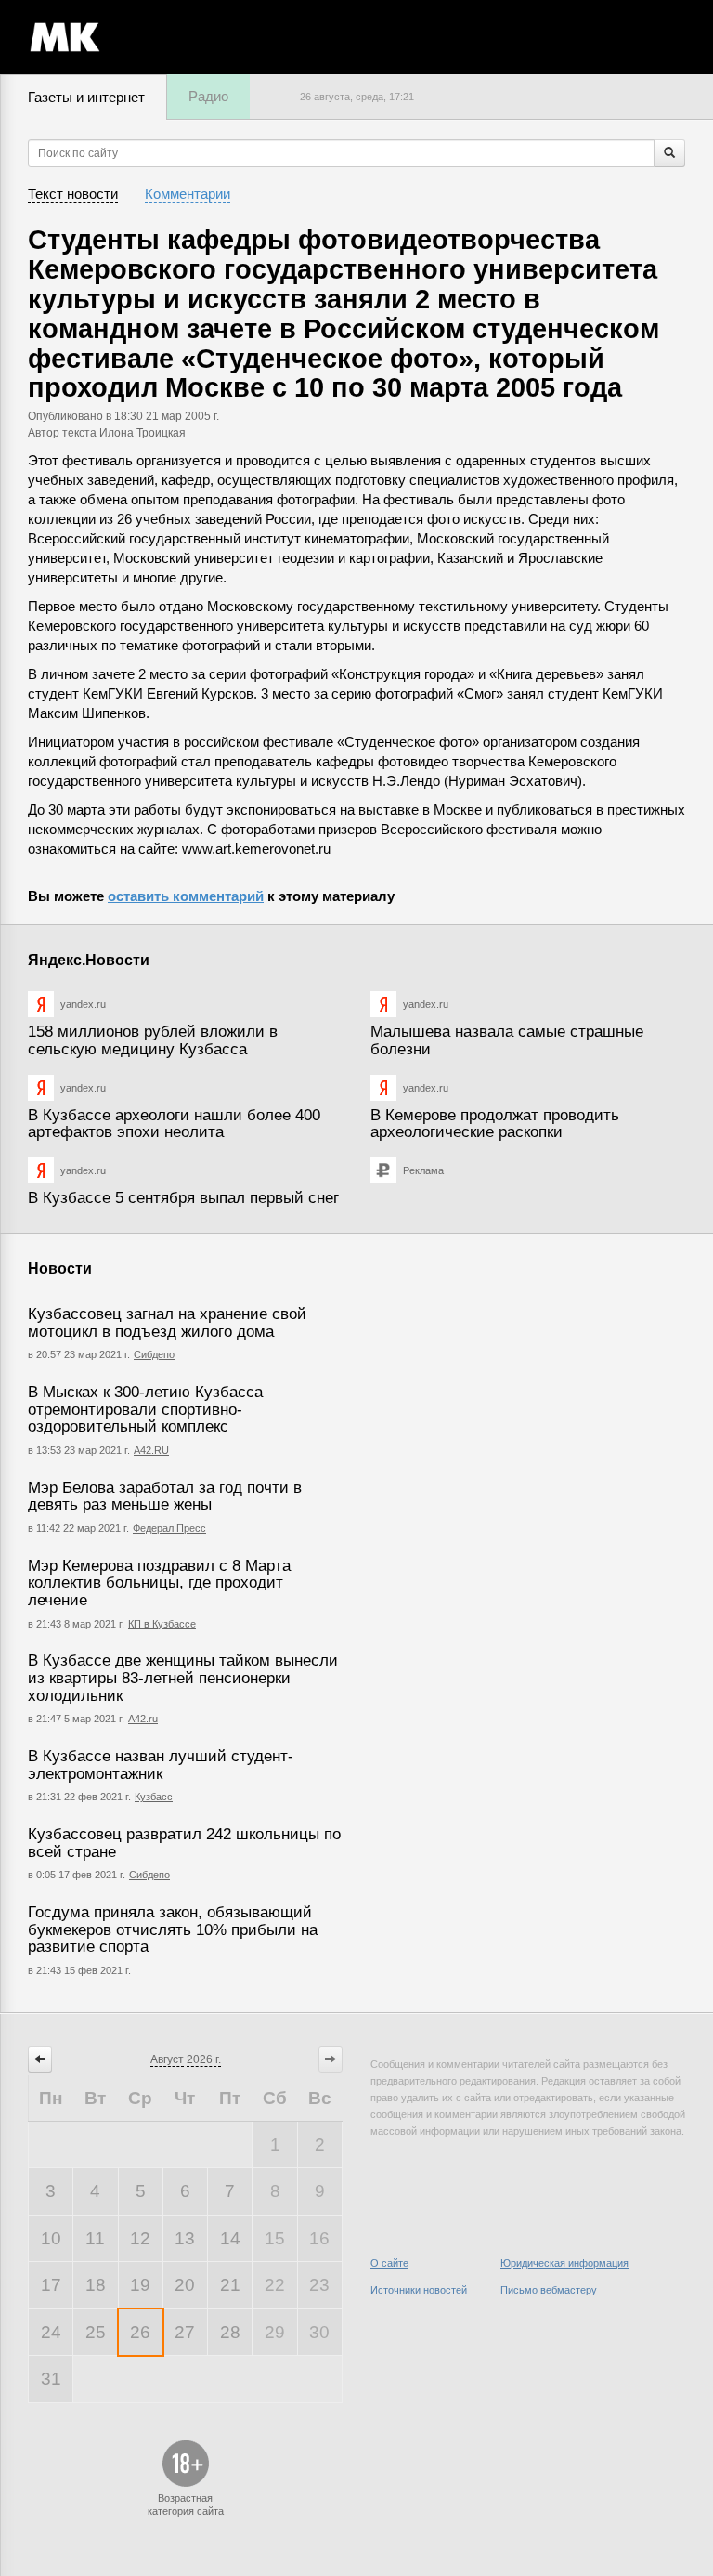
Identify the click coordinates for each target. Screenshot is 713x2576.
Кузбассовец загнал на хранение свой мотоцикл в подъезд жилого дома (167, 1323)
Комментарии (188, 194)
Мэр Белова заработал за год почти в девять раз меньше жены (165, 1497)
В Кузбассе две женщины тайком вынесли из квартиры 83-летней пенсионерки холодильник (183, 1678)
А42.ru (143, 1719)
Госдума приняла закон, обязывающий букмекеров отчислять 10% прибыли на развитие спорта (173, 1929)
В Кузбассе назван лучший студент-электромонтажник (161, 1765)
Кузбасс (154, 1797)
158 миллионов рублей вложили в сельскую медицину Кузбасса (153, 1040)
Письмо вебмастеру (549, 2290)
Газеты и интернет (86, 97)
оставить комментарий (186, 896)
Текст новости (73, 194)
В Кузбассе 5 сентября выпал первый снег (183, 1198)
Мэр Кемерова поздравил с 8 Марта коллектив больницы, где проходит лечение (159, 1583)
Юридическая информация (564, 2263)
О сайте (389, 2263)
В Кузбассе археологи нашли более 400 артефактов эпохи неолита (174, 1124)
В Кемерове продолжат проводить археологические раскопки (495, 1124)
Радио (208, 96)
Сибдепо (154, 1354)
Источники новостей (419, 2290)
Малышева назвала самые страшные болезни (507, 1040)
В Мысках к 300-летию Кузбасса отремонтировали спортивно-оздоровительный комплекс (145, 1409)
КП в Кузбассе (162, 1624)
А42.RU (151, 1450)
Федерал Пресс (169, 1528)
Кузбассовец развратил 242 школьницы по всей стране (184, 1843)
